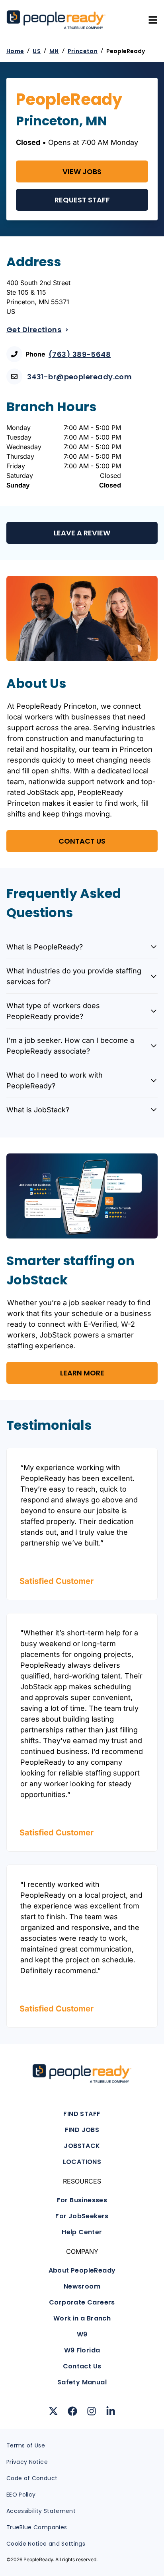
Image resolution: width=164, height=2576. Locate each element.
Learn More (82, 1373)
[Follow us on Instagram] (92, 2411)
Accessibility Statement (41, 2511)
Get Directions (34, 330)
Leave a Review (82, 533)
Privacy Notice (27, 2462)
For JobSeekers (82, 2216)
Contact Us (82, 2366)
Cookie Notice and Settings (46, 2544)
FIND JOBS (82, 2130)
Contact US (82, 841)
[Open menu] (153, 20)
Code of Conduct (32, 2478)
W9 (82, 2334)
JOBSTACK (82, 2146)
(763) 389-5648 (80, 354)
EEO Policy (21, 2495)
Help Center (82, 2232)
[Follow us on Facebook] (72, 2411)
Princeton (83, 51)
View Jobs (82, 171)
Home (15, 51)
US (37, 51)
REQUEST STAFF (82, 200)
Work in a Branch (82, 2318)
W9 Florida (82, 2350)
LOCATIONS (82, 2162)
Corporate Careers (82, 2302)
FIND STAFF (82, 2114)
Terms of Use (26, 2445)
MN (54, 51)
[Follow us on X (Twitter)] (53, 2411)
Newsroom (82, 2286)
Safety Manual (82, 2382)
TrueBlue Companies (37, 2527)
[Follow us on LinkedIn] (111, 2411)
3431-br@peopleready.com (79, 377)
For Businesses (82, 2200)
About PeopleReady (82, 2270)
